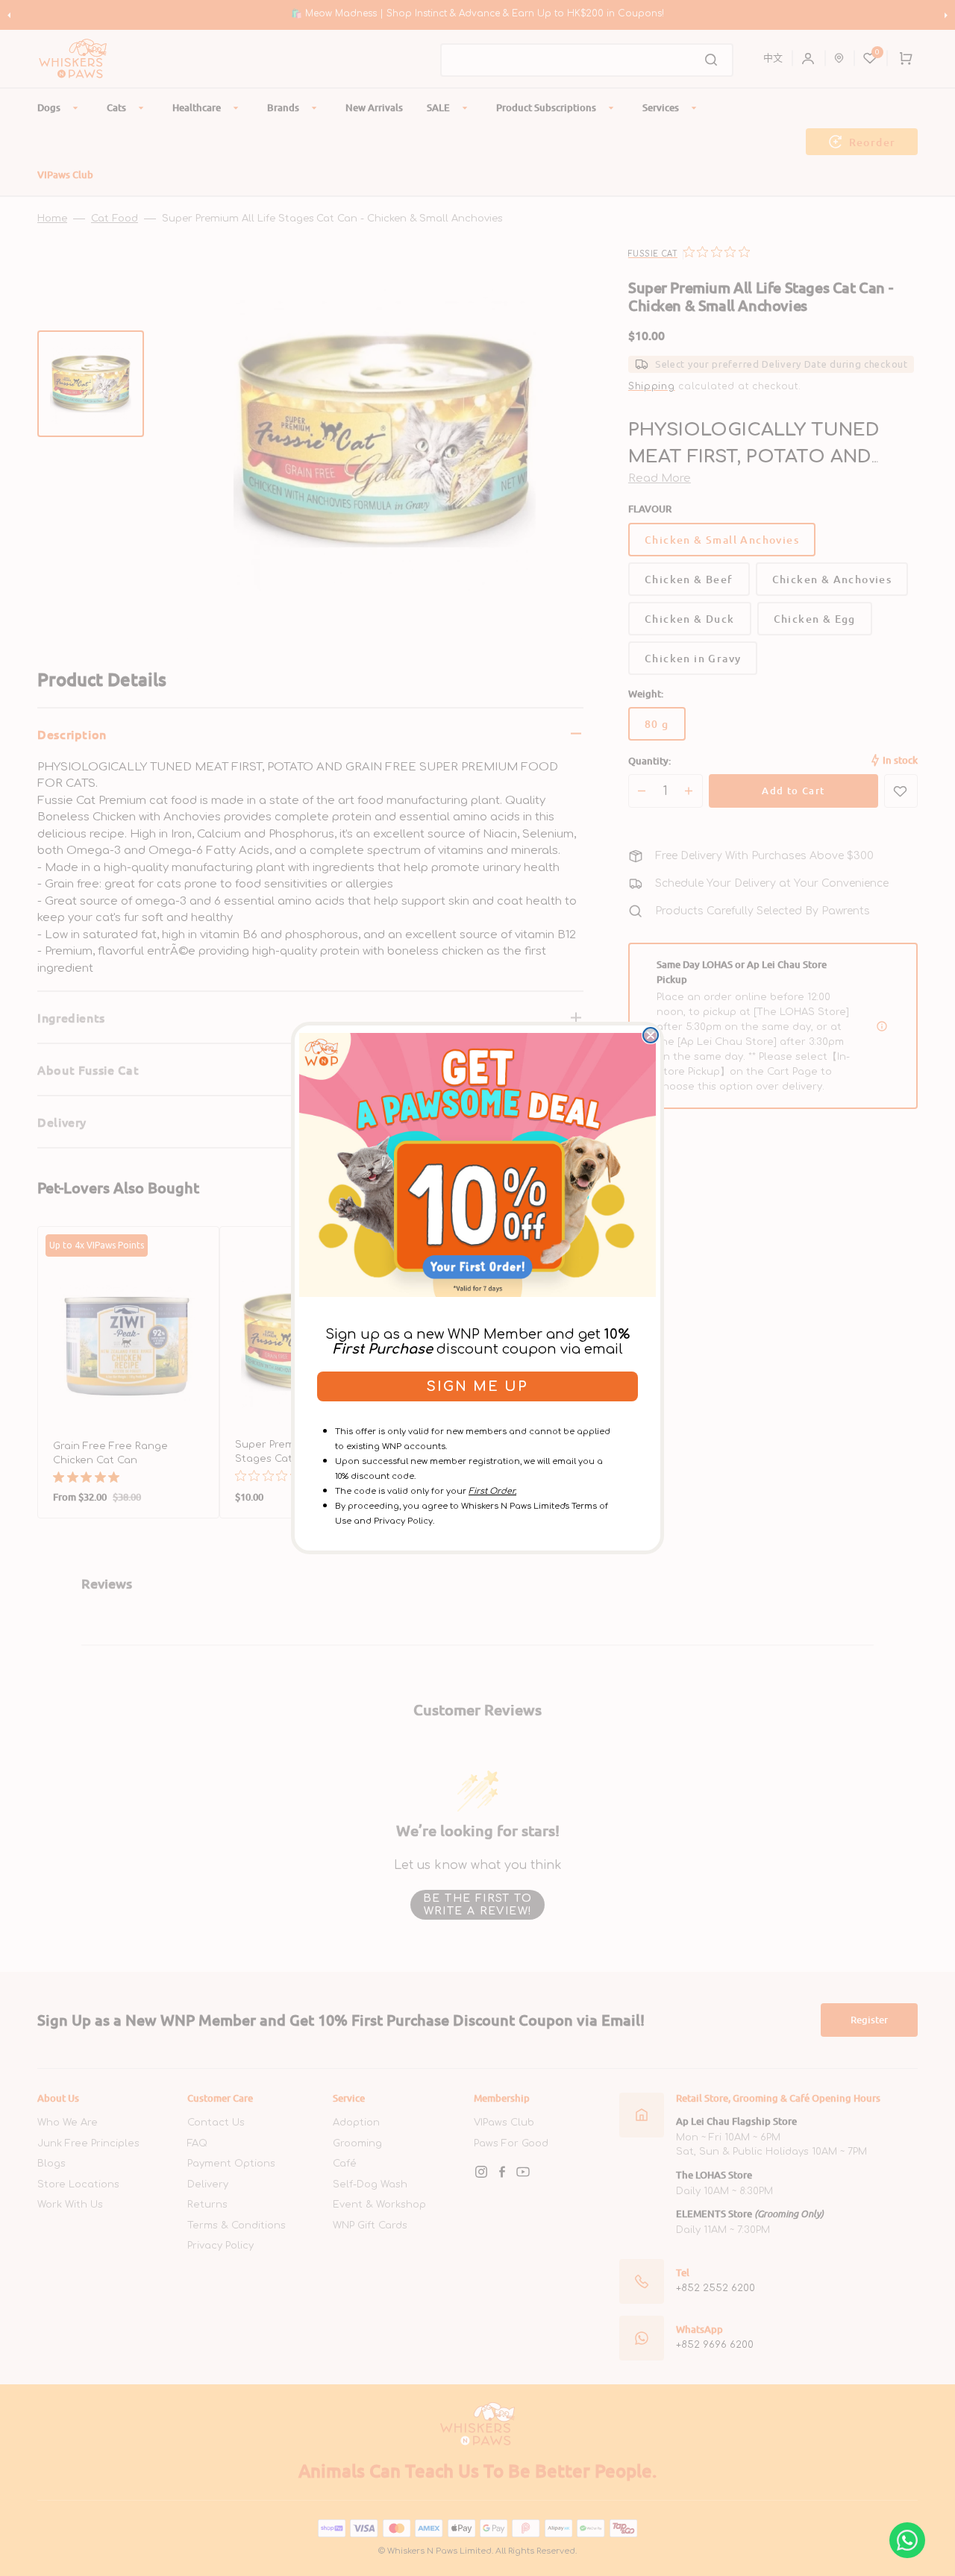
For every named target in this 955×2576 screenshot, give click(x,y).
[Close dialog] (651, 1035)
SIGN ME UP (477, 1386)
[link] (477, 1165)
